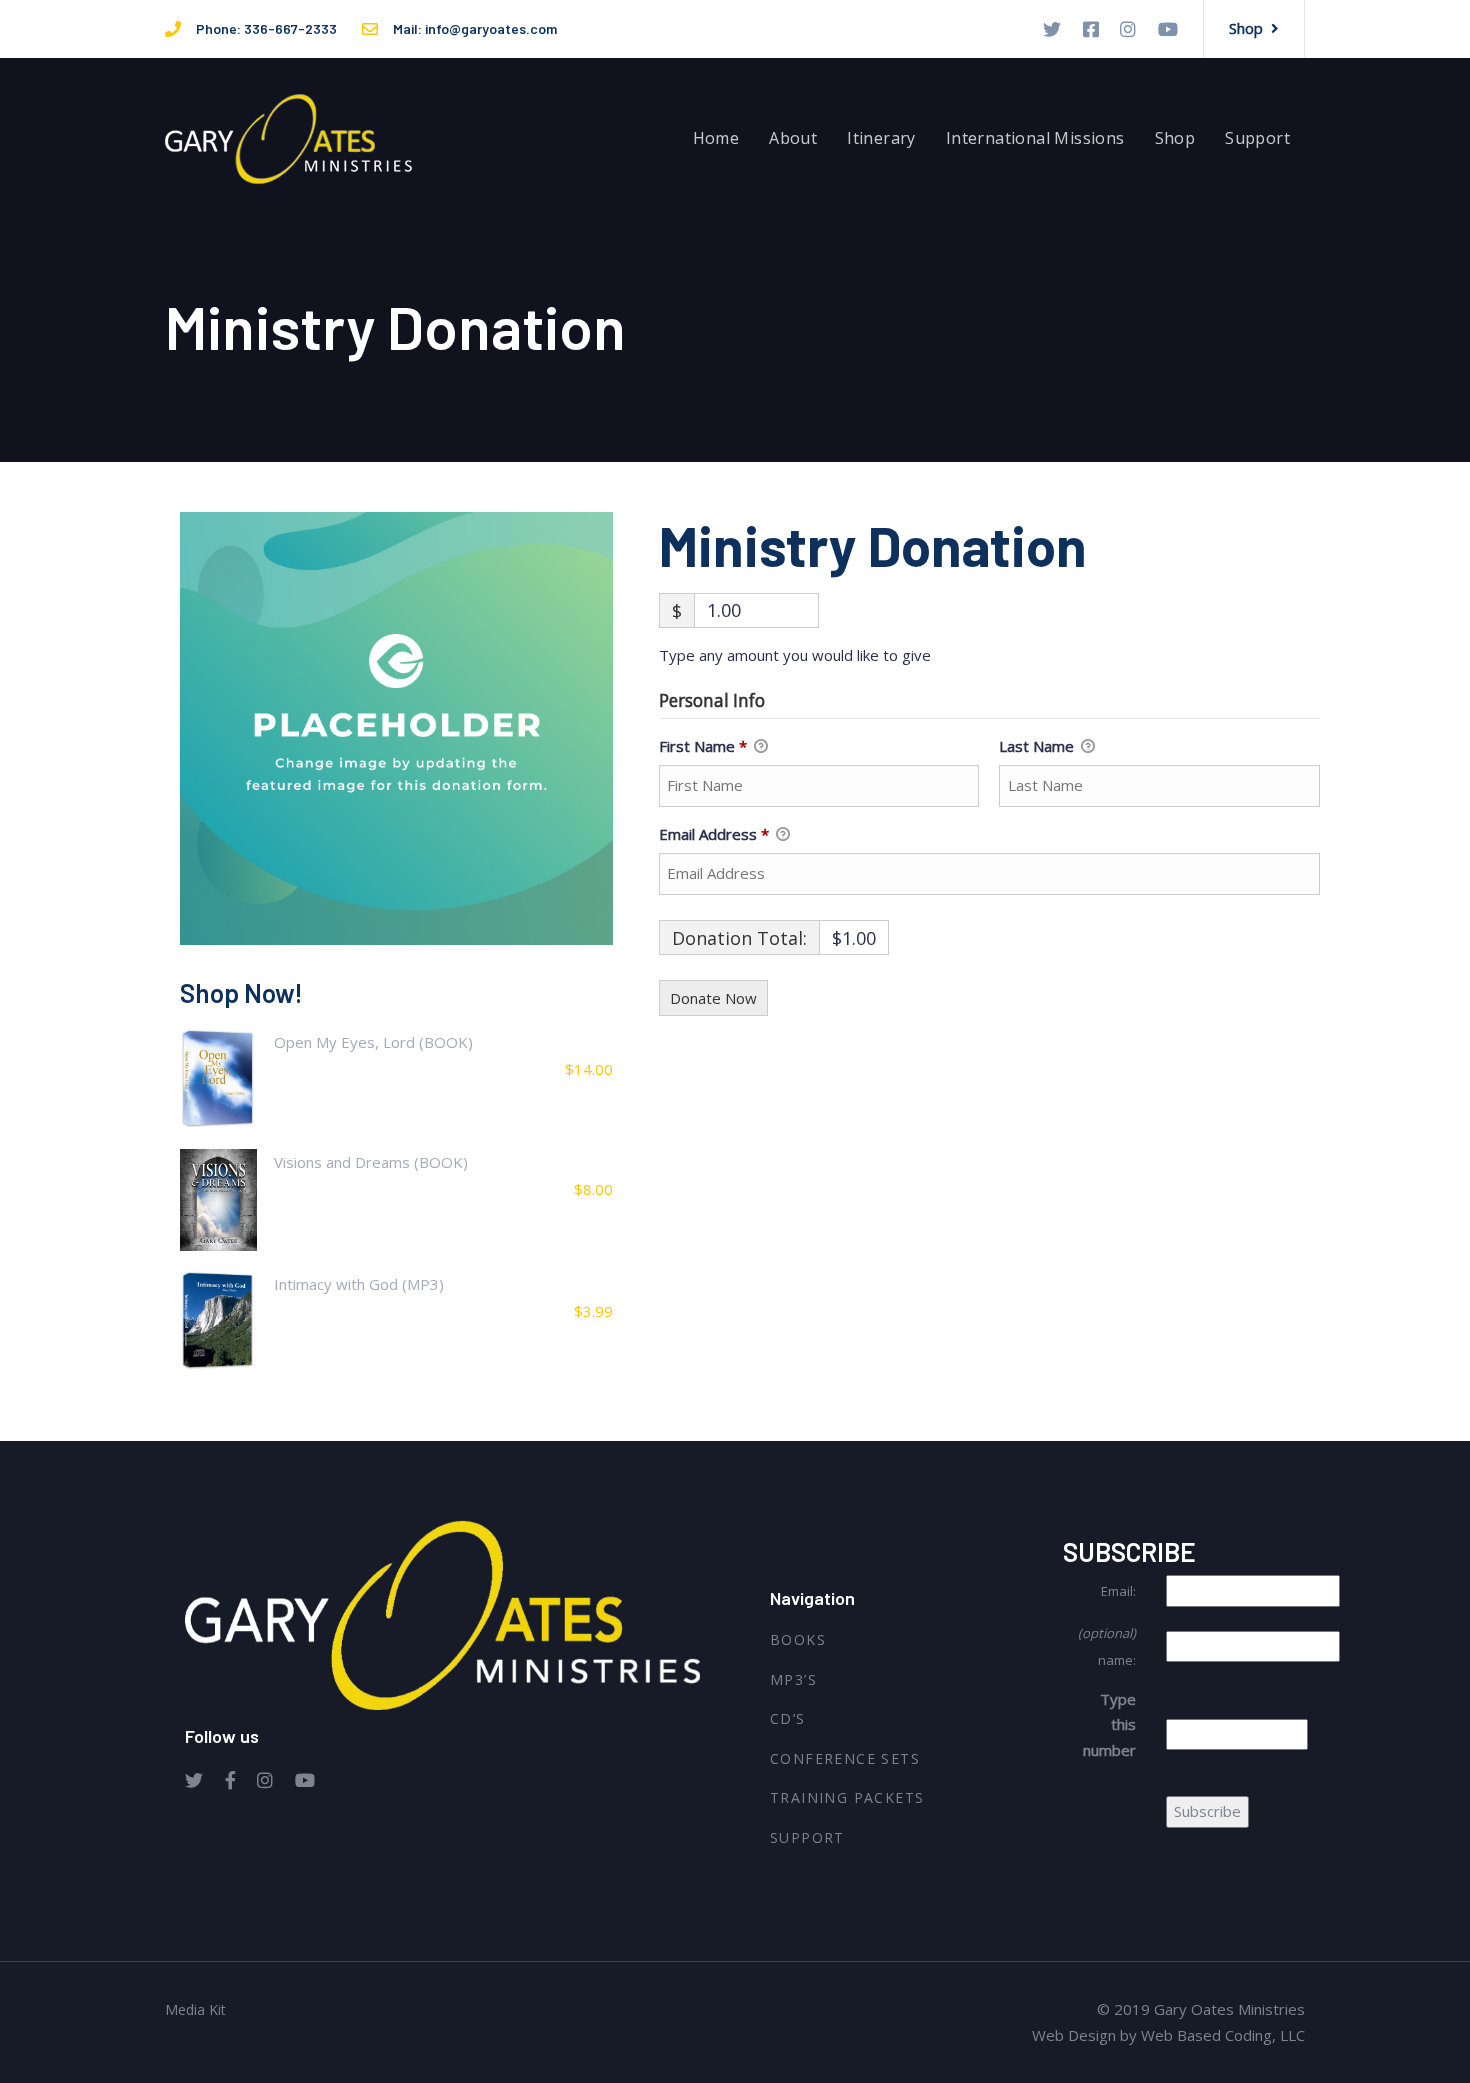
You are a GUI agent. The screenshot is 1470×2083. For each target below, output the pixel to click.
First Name (703, 746)
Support (807, 1837)
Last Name (1038, 746)
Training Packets (847, 1797)
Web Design (1074, 2035)
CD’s (788, 1718)
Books (798, 1639)
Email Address (714, 834)
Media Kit (195, 2009)
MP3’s (793, 1679)
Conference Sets (845, 1758)
